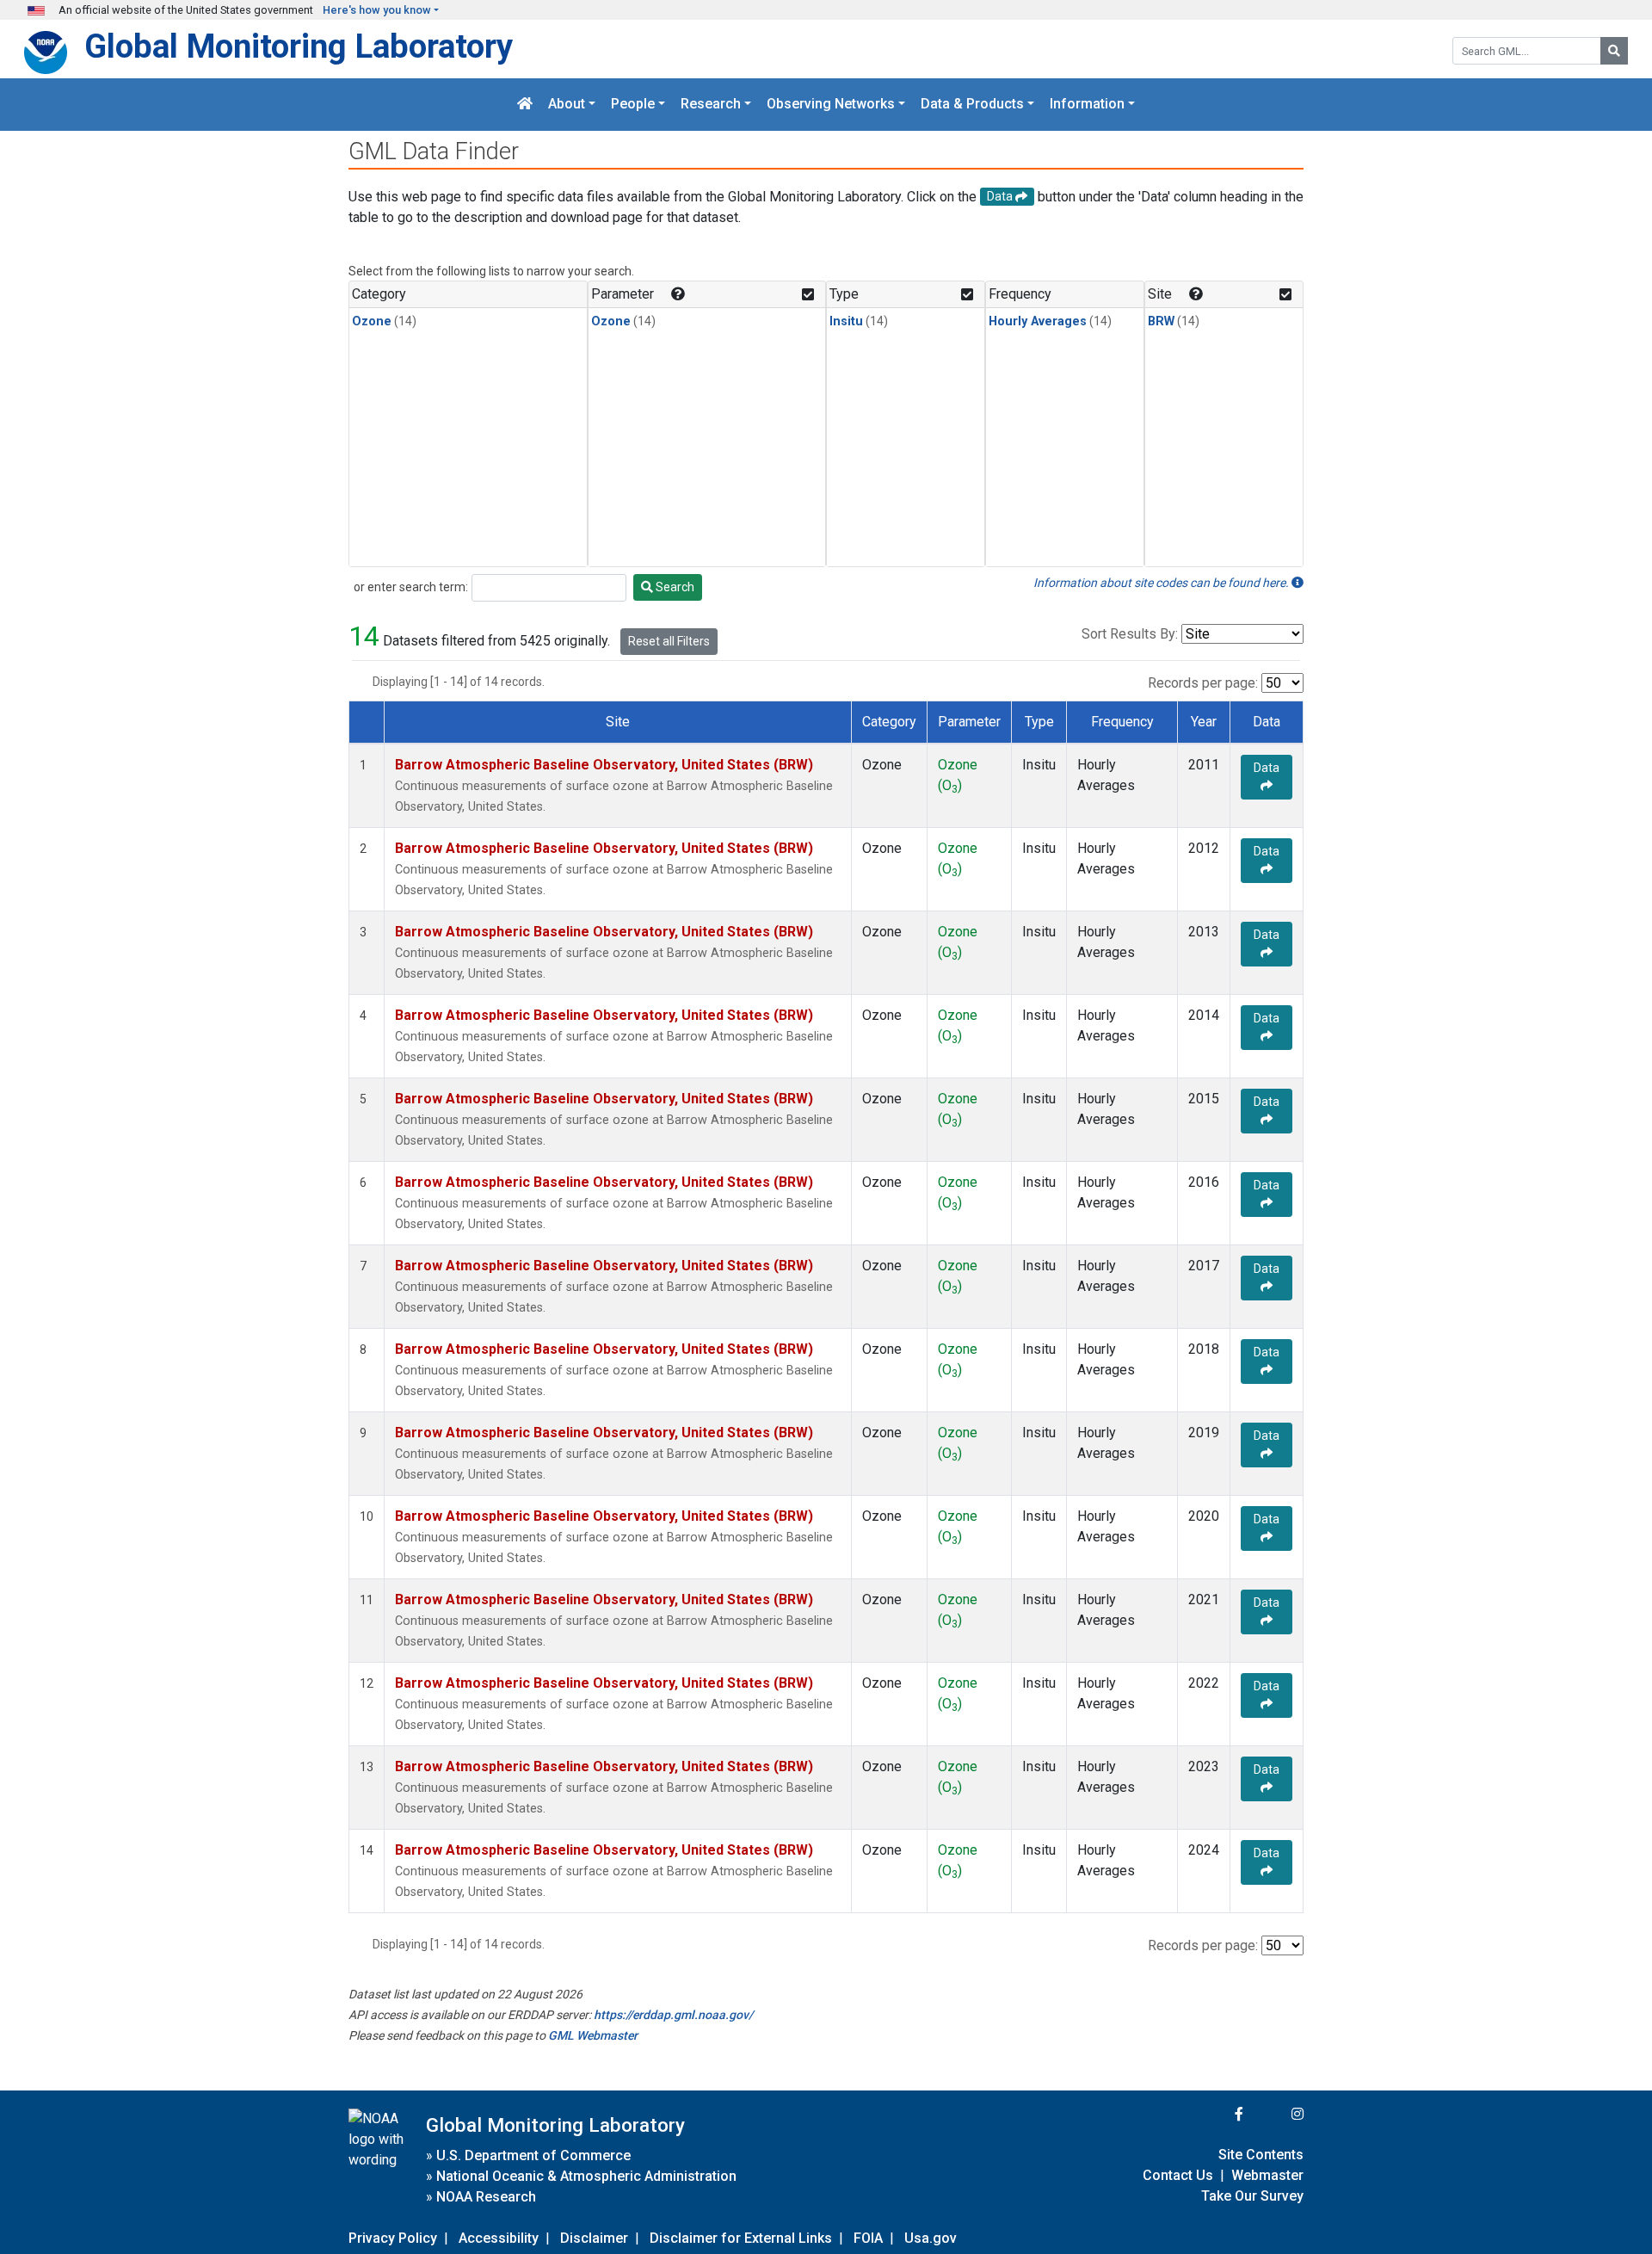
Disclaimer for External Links (741, 2238)
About (567, 105)
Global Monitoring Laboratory (299, 46)
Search (674, 587)
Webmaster (1267, 2175)
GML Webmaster (593, 2035)
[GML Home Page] (525, 105)
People (633, 105)
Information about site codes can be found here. (1162, 583)
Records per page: (1203, 683)
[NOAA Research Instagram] (1275, 2114)
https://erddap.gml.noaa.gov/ (673, 2015)
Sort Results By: (1130, 634)
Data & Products (972, 105)
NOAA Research (486, 2197)
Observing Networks (831, 105)
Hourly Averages (1038, 321)
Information (1087, 105)
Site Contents (1261, 2155)
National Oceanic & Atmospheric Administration (586, 2176)
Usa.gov (931, 2238)
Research (711, 105)
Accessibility (499, 2238)
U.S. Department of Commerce (533, 2155)
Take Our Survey (1252, 2196)
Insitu (846, 321)
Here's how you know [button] (377, 10)
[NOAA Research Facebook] (1216, 2114)
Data (1267, 768)
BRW (1161, 321)
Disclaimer (594, 2238)
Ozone (372, 321)
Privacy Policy (393, 2238)
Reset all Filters (669, 641)
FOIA (868, 2238)
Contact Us (1178, 2175)
